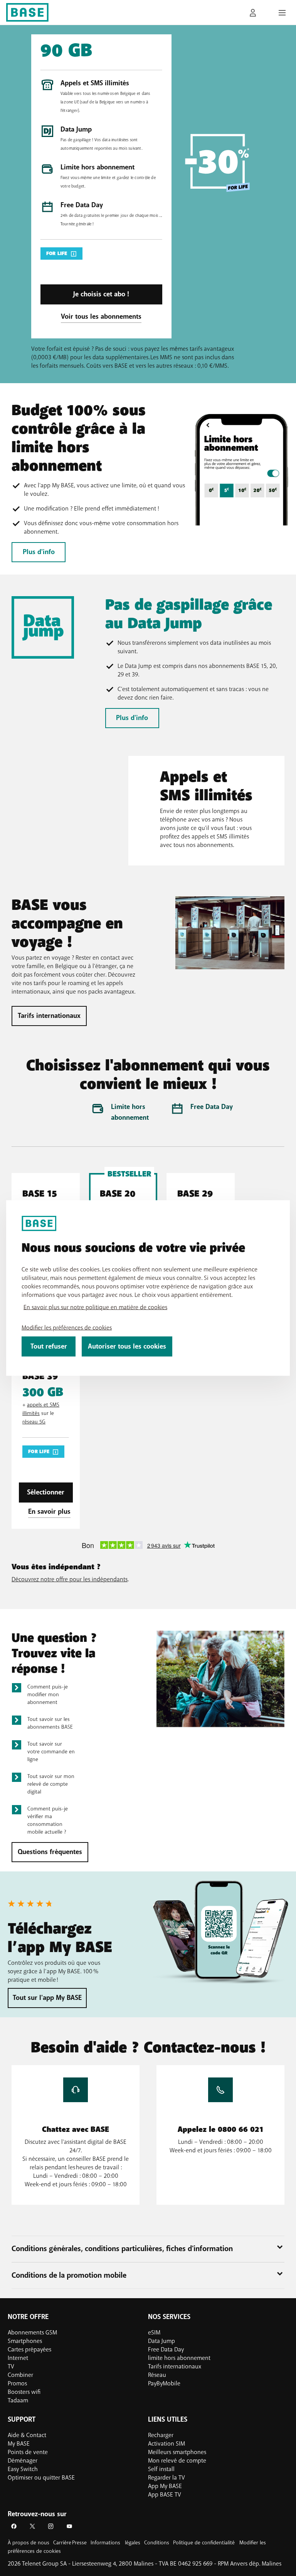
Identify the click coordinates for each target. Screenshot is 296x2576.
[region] (148, 1288)
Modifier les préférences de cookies (67, 1328)
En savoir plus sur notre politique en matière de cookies (95, 1307)
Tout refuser (49, 1346)
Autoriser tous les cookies (127, 1346)
